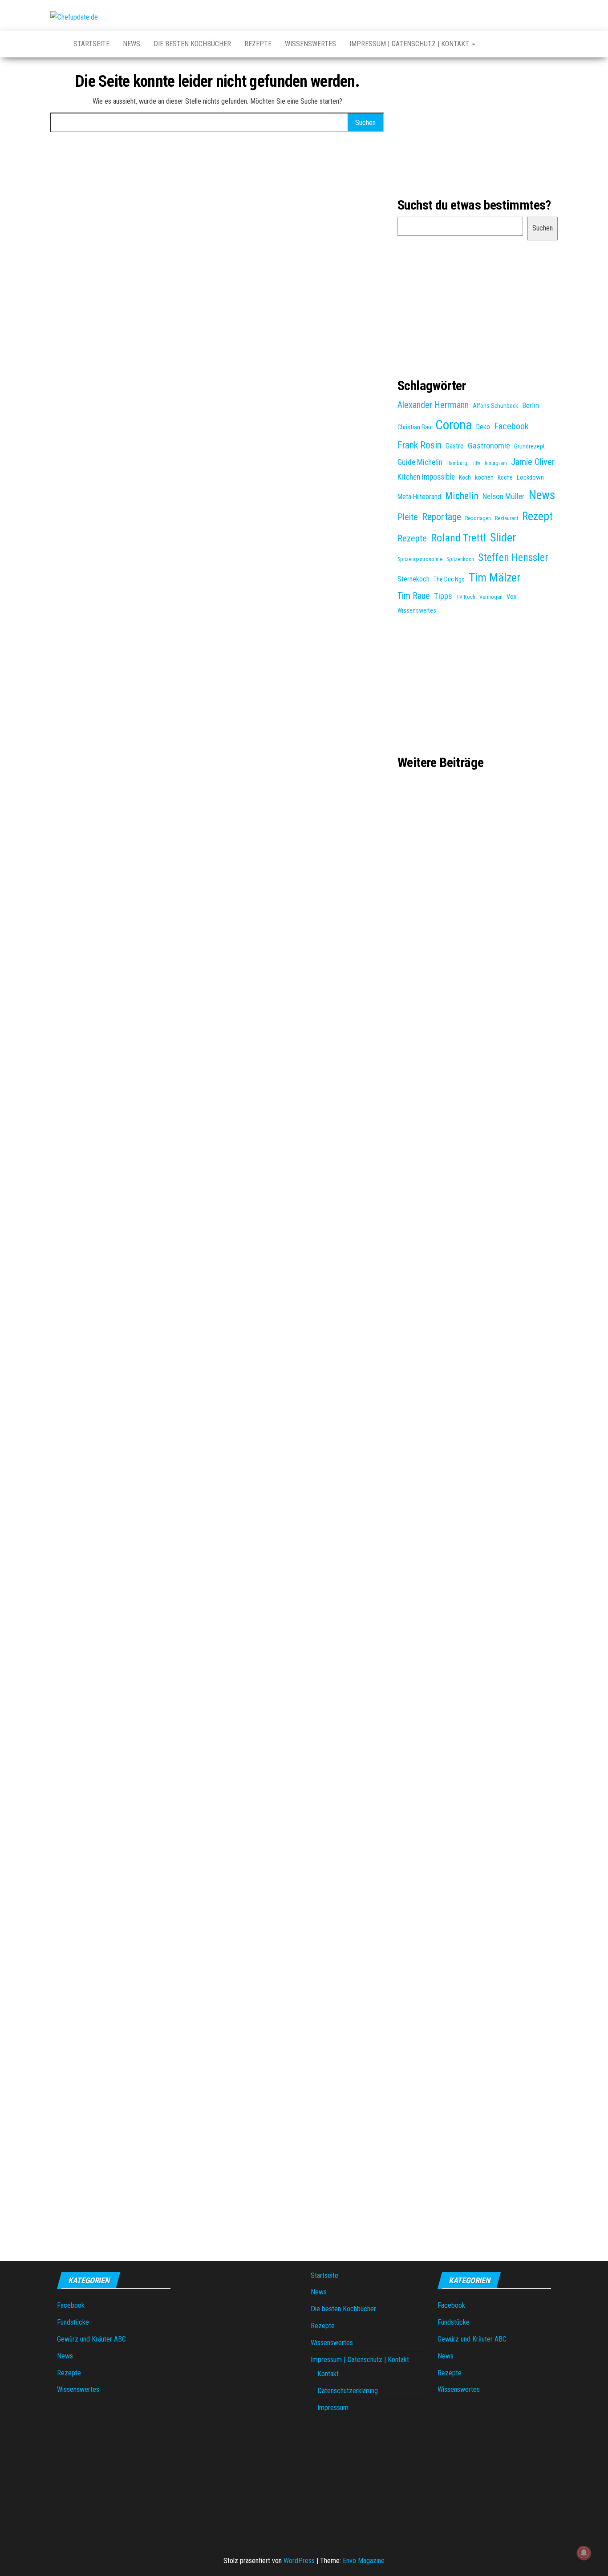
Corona (454, 425)
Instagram (496, 463)
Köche (505, 477)
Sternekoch (413, 579)
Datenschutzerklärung (348, 2391)
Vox (511, 597)
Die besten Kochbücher (192, 44)
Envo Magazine (364, 2561)
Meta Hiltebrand (419, 497)
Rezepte (258, 44)
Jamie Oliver (533, 462)
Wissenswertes (310, 44)
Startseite (91, 44)
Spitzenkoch (460, 559)
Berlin (531, 405)
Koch (465, 477)
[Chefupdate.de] (55, 44)
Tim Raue (414, 596)
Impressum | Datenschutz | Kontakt (410, 44)
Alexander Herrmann (433, 405)
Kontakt (328, 2374)
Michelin (462, 496)
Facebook (511, 426)
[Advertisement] (478, 126)
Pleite (408, 517)
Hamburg (457, 463)
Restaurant (507, 518)
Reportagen (478, 518)
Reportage (442, 517)
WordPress (299, 2561)
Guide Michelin (420, 462)
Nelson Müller (504, 497)
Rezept (537, 516)
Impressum (333, 2408)
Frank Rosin (420, 445)
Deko (483, 427)
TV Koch (466, 597)
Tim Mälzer (495, 577)
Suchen (543, 228)
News (132, 44)
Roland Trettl (458, 538)
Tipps (443, 596)
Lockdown (530, 477)
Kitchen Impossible (426, 477)
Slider (503, 537)
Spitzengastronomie (420, 559)
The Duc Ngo (449, 579)
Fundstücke (73, 2322)
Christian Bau (414, 427)
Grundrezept (529, 446)
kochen (484, 477)
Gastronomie (489, 446)
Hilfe (476, 463)
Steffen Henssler (513, 557)
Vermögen (491, 597)
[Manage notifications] (584, 2553)
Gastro (455, 446)
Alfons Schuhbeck (495, 406)
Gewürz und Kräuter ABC (91, 2339)
